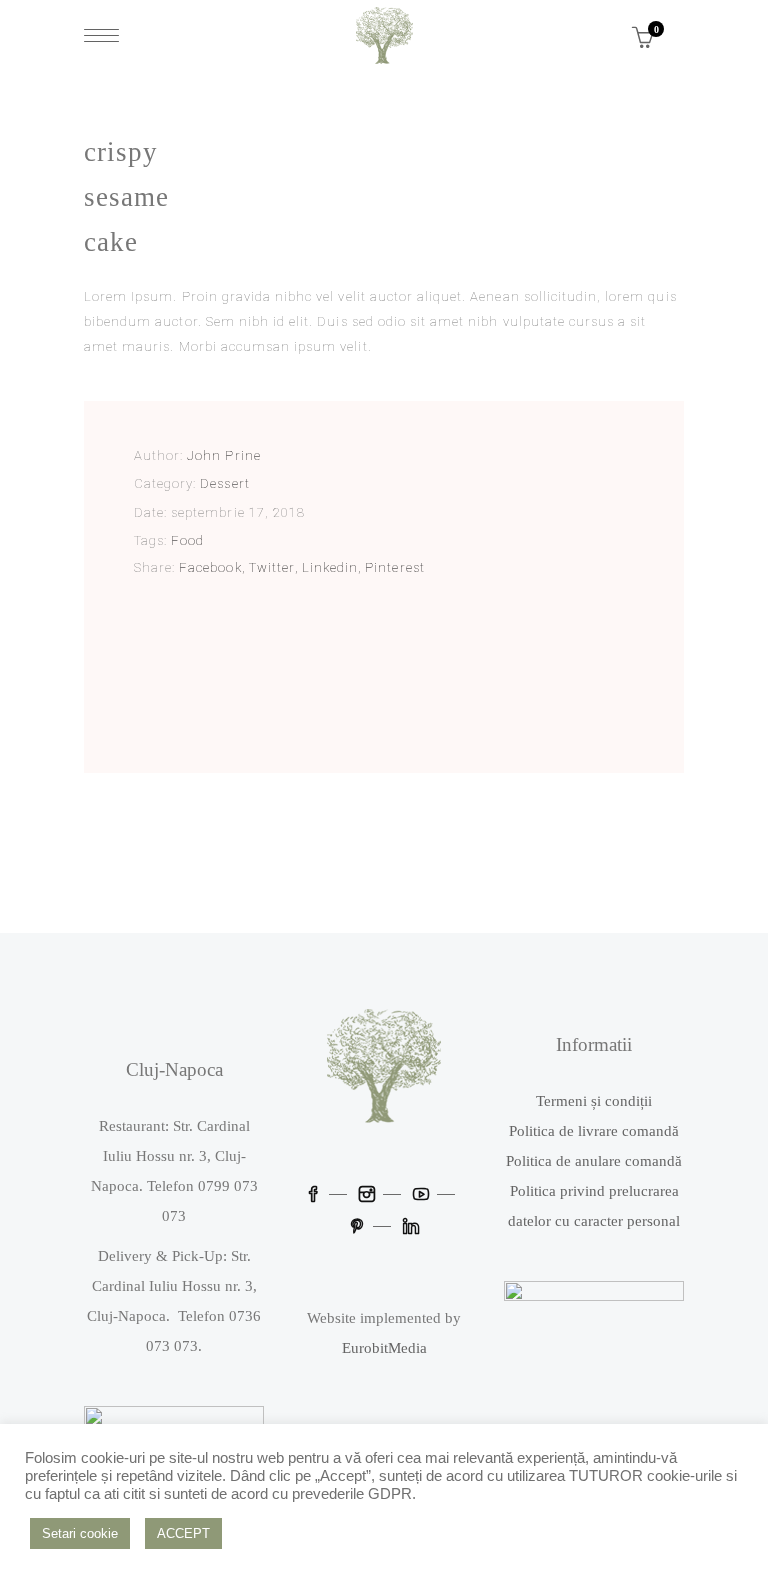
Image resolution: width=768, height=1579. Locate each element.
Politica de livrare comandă (594, 1131)
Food (187, 540)
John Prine (223, 455)
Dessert (224, 483)
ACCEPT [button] (183, 1533)
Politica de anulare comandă (594, 1161)
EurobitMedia (384, 1348)
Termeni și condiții (594, 1101)
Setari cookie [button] (80, 1533)
